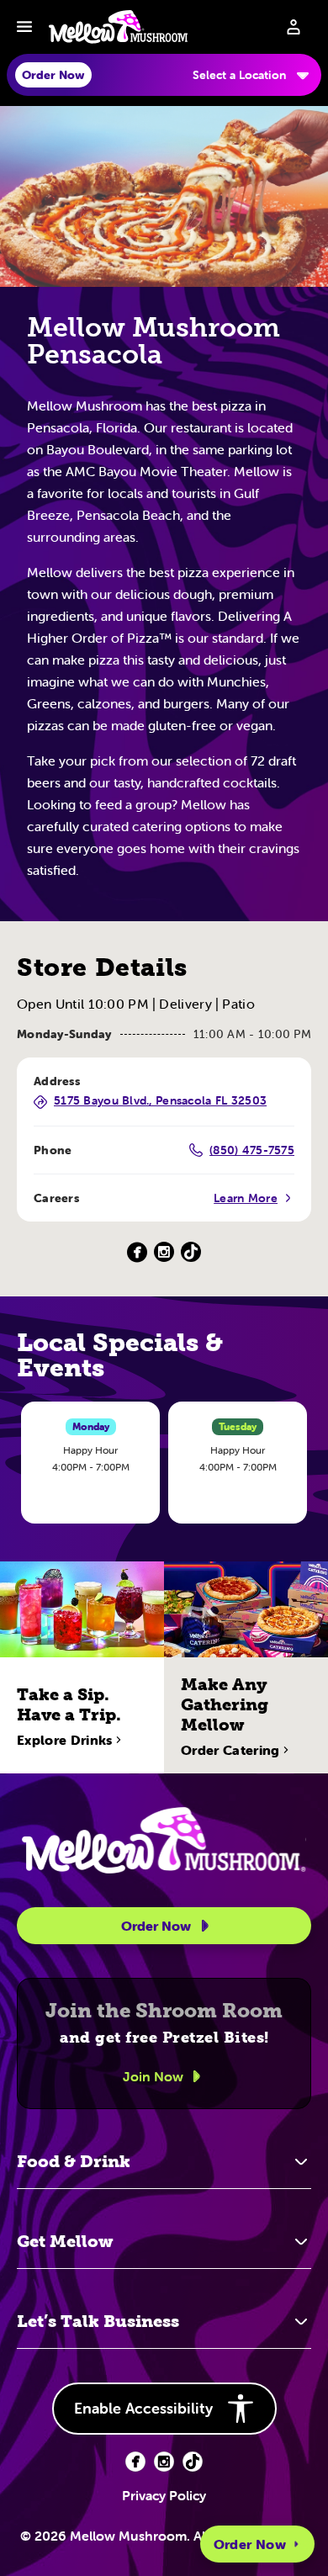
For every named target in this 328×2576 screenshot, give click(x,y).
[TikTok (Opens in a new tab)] (191, 1252)
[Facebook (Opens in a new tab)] (137, 1252)
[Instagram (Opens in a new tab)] (164, 1252)
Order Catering (230, 1750)
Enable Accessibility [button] (143, 2408)
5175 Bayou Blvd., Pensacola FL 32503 (160, 1101)
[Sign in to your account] (294, 27)
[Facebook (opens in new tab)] (135, 2462)
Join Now (153, 2076)
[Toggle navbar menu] (24, 27)
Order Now (250, 2544)
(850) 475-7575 (252, 1150)
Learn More (246, 1198)
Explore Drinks (64, 1740)
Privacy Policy (164, 2495)
